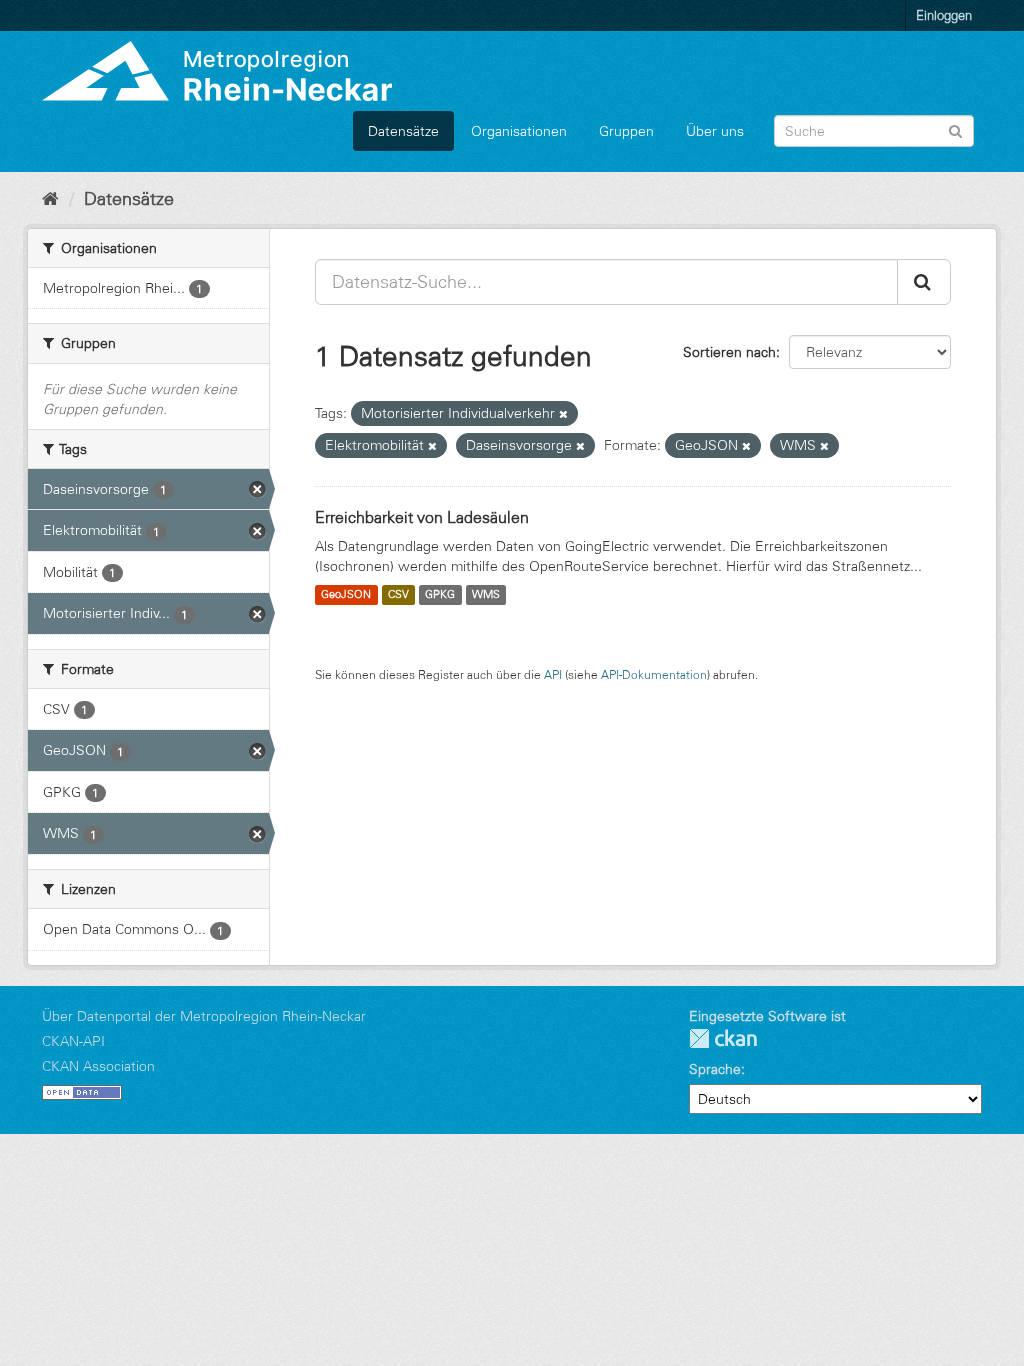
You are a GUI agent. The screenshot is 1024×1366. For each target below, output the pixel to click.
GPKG (440, 595)
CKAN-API (73, 1041)
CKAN (723, 1038)
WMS (486, 595)
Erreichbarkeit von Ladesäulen (422, 517)
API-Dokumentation (654, 674)
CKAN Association (98, 1066)
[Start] (50, 199)
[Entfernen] (563, 414)
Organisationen (519, 131)
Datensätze (403, 131)
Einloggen (944, 15)
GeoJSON (346, 595)
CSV (398, 595)
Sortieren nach (729, 352)
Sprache (715, 1069)
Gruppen (626, 131)
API (553, 674)
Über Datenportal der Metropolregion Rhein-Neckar (204, 1016)
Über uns (715, 131)
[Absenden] (955, 129)
